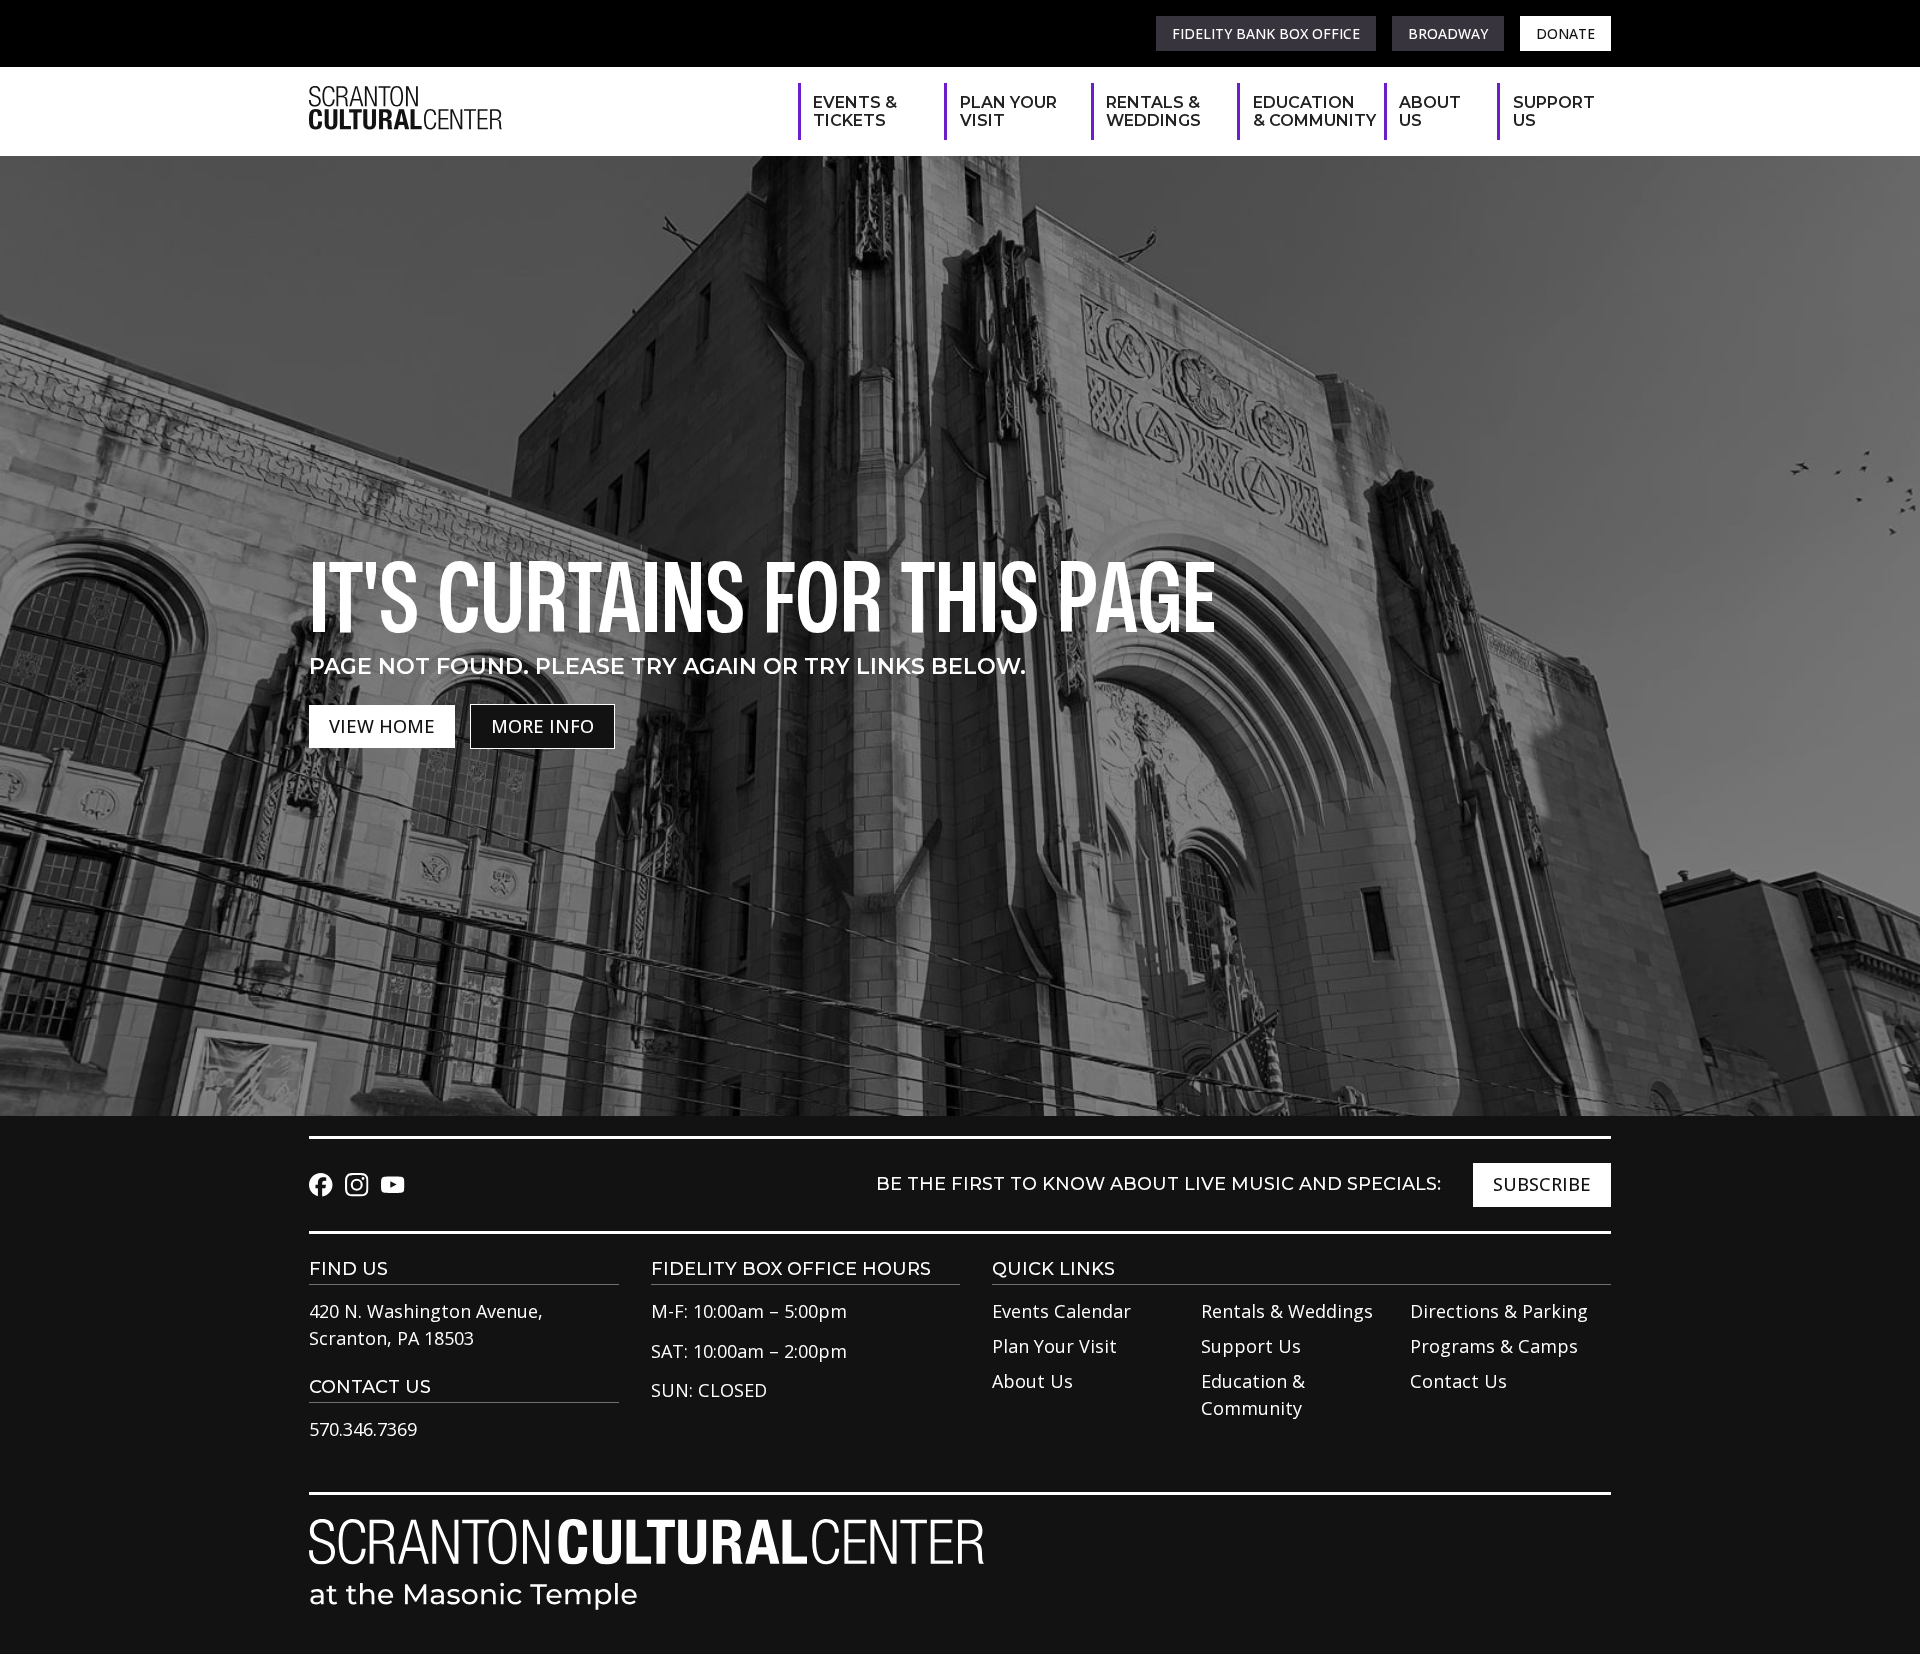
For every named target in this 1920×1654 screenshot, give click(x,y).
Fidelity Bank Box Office (1266, 33)
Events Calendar (1061, 1311)
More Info (542, 726)
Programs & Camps (1494, 1346)
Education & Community (1308, 111)
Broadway (1448, 33)
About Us (1430, 111)
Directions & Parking (1499, 1311)
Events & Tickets (855, 111)
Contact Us (1458, 1381)
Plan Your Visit (1008, 111)
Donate (1565, 33)
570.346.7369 (363, 1429)
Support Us (1552, 111)
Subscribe (1542, 1184)
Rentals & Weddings (1153, 111)
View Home (382, 726)
